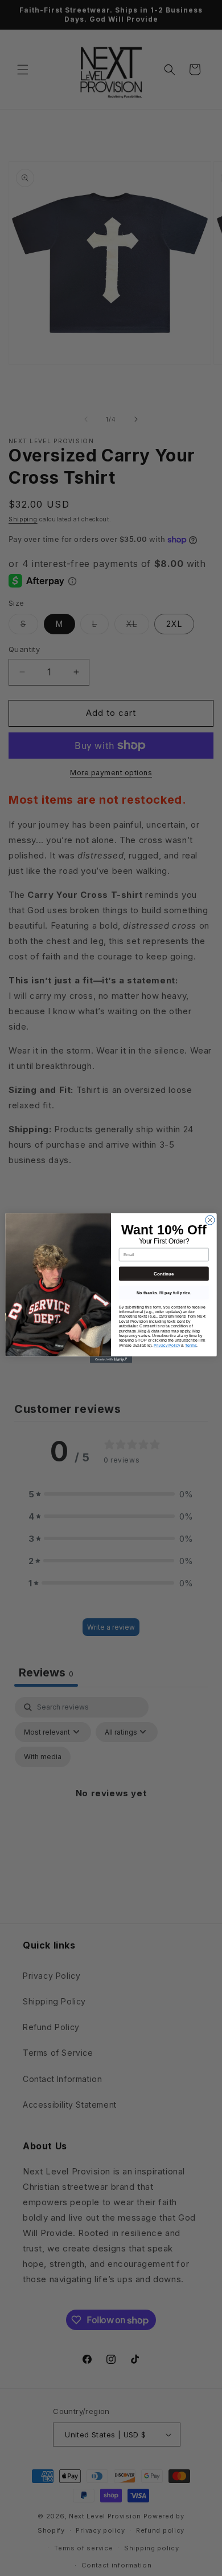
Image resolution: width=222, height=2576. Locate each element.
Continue (164, 1273)
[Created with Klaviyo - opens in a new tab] (111, 1360)
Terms (191, 1345)
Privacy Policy (167, 1345)
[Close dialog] (210, 1220)
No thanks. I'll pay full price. (164, 1293)
